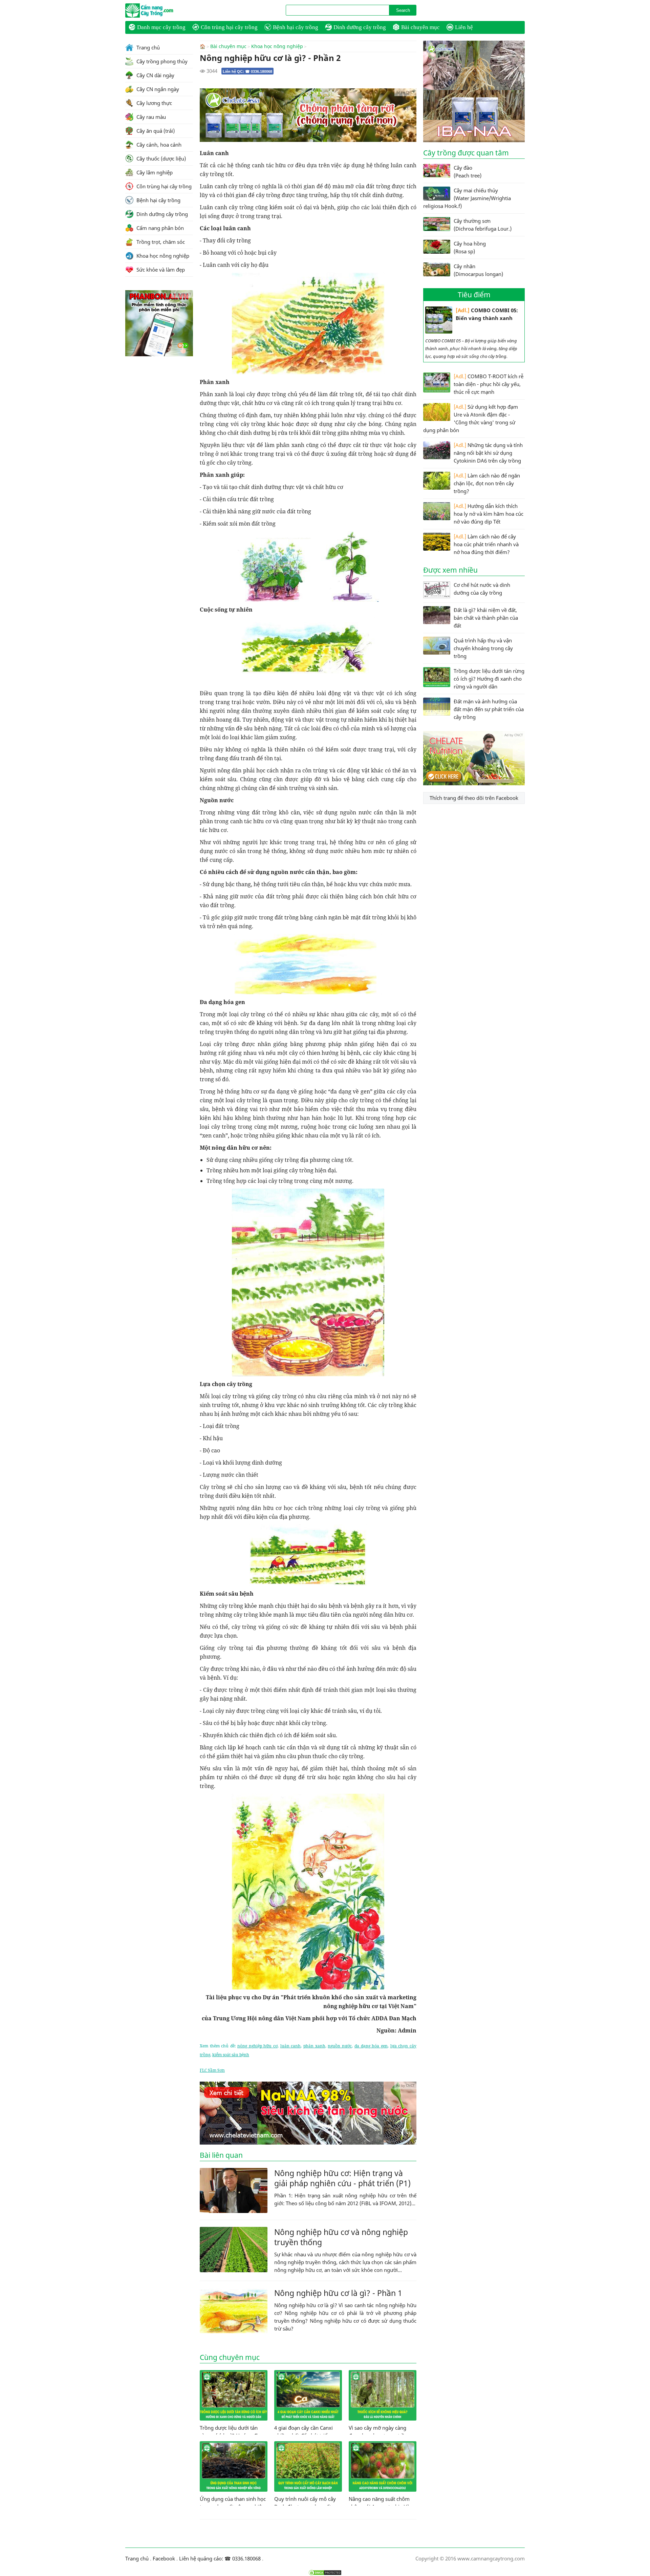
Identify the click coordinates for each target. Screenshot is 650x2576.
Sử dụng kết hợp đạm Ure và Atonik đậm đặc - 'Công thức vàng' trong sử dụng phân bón (471, 418)
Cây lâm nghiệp (154, 172)
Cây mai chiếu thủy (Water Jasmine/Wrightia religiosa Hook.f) (467, 198)
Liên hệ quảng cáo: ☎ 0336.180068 (220, 2558)
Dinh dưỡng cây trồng (360, 27)
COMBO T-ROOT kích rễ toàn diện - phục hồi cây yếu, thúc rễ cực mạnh (489, 384)
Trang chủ (147, 47)
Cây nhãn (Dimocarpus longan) (478, 270)
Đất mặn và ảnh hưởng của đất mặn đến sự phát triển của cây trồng (489, 709)
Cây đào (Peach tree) (468, 172)
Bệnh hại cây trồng (296, 27)
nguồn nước (340, 2046)
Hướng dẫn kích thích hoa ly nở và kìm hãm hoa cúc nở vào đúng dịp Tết (489, 514)
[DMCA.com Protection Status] (325, 2573)
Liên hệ (464, 27)
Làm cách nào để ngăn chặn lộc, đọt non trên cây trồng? (487, 483)
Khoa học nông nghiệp (277, 46)
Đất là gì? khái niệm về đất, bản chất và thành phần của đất (486, 618)
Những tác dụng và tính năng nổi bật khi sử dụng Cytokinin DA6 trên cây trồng (488, 453)
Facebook (164, 2558)
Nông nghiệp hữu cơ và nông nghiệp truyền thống (341, 2237)
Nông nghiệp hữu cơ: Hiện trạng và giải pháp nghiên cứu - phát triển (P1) (342, 2178)
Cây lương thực (154, 103)
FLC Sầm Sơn (212, 2070)
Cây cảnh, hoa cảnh (158, 145)
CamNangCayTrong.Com (162, 10)
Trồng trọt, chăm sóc (160, 242)
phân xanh (314, 2046)
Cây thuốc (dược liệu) (160, 158)
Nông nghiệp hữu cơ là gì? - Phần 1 (338, 2293)
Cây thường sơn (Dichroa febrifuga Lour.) (483, 225)
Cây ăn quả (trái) (155, 131)
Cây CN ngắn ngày (157, 89)
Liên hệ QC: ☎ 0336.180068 (247, 71)
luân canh (291, 2046)
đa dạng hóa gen (371, 2046)
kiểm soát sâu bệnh (231, 2055)
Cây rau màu (150, 117)
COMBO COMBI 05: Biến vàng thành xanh (487, 314)
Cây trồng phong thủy (161, 61)
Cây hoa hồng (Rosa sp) (470, 247)
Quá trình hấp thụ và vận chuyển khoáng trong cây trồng (483, 648)
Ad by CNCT (405, 92)
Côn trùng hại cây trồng (229, 27)
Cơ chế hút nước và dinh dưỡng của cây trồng (482, 589)
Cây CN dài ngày (155, 75)
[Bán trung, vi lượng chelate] (474, 783)
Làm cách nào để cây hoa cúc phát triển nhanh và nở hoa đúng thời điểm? (486, 544)
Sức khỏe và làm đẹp (160, 270)
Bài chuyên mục (420, 27)
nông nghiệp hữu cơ (257, 2046)
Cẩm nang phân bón (159, 228)
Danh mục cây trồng (161, 27)
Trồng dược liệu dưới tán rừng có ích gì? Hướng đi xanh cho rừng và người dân (489, 679)
